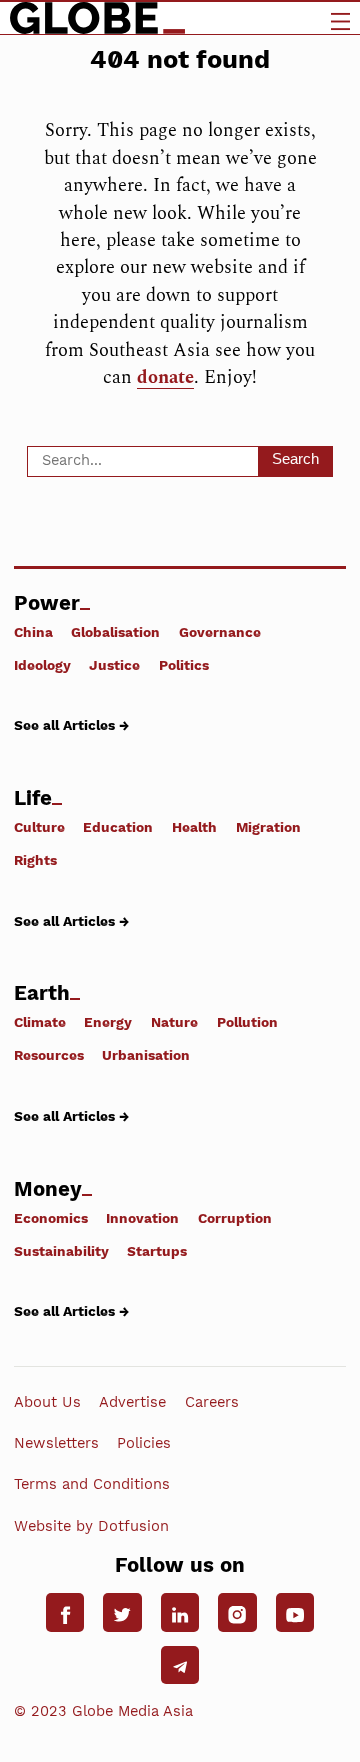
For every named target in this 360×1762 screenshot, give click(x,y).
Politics (184, 665)
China (33, 631)
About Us (47, 1402)
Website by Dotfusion (91, 1526)
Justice (114, 665)
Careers (212, 1402)
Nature (174, 1022)
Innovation (142, 1217)
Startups (157, 1250)
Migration (268, 827)
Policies (144, 1443)
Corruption (235, 1217)
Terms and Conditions (92, 1484)
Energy (108, 1022)
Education (118, 827)
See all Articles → (71, 725)
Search (295, 459)
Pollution (247, 1022)
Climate (40, 1022)
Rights (35, 860)
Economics (51, 1217)
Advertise (132, 1402)
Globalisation (115, 631)
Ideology (42, 665)
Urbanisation (146, 1055)
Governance (220, 631)
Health (194, 827)
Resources (49, 1055)
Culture (39, 827)
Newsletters (56, 1443)
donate (165, 377)
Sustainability (61, 1250)
